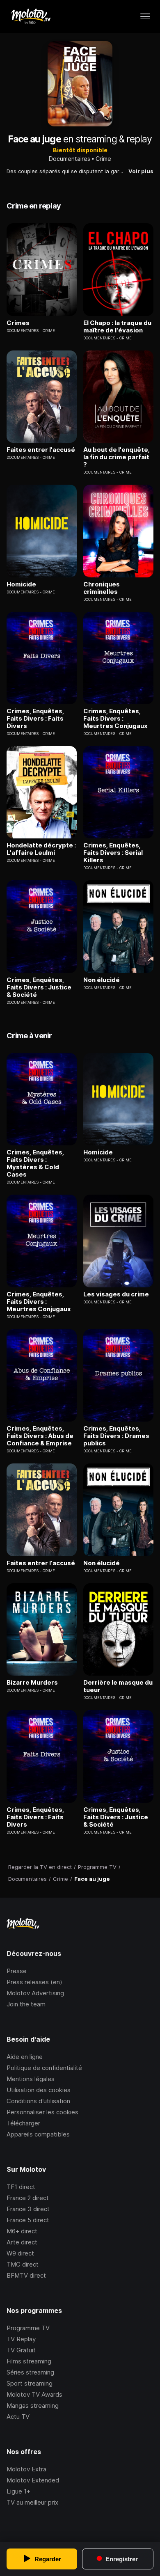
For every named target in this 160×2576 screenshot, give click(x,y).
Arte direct (22, 2242)
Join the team (26, 2004)
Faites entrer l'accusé (41, 450)
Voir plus (141, 171)
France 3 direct (28, 2209)
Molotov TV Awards (34, 2394)
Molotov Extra (26, 2469)
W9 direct (20, 2253)
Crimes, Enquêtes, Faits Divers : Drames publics (116, 1436)
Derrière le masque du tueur (118, 1686)
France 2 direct (28, 2198)
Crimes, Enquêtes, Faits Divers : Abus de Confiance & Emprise (40, 1436)
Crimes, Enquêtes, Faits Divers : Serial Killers (113, 853)
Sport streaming (30, 2383)
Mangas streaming (33, 2405)
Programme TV (28, 2328)
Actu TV (18, 2417)
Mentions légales (31, 2079)
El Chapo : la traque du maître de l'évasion (117, 327)
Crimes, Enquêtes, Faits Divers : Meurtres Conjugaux (115, 719)
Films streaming (29, 2361)
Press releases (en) (34, 1982)
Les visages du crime (116, 1294)
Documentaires (70, 159)
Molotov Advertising (35, 1993)
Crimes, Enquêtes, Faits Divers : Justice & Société (39, 987)
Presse (17, 1971)
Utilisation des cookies (39, 2090)
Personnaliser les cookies (42, 2112)
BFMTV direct (26, 2275)
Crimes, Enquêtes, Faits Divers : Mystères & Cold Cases (35, 1163)
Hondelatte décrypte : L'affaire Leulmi (41, 849)
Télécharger (23, 2123)
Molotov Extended (33, 2480)
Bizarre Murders (32, 1683)
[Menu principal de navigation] (145, 16)
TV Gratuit (21, 2350)
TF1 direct (21, 2187)
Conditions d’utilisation (38, 2101)
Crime (103, 159)
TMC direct (23, 2264)
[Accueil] (31, 16)
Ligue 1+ (18, 2491)
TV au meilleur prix (32, 2502)
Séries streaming (30, 2372)
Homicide (21, 584)
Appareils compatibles (38, 2134)
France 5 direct (28, 2220)
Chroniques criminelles (102, 588)
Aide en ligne (25, 2057)
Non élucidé (102, 980)
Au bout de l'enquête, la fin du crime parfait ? (117, 457)
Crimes (18, 323)
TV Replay (21, 2339)
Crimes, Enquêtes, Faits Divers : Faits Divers (35, 719)
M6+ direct (22, 2231)
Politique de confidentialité (44, 2068)
